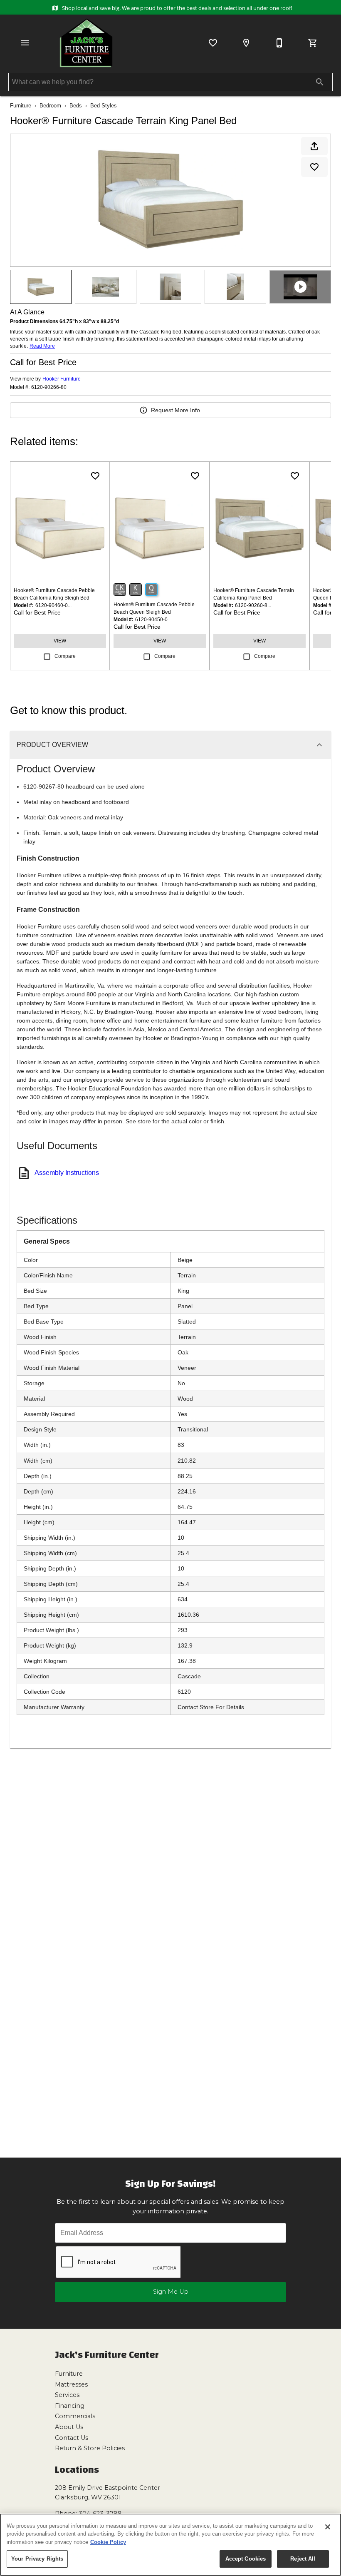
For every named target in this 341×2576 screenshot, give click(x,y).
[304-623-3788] (279, 43)
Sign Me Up (171, 2292)
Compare (65, 656)
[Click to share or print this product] (314, 146)
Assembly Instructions (67, 1173)
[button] (25, 43)
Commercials (75, 2416)
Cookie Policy (108, 2542)
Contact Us (72, 2438)
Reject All (303, 2559)
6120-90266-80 (49, 387)
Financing (70, 2406)
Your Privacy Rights (37, 2559)
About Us (69, 2427)
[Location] (246, 43)
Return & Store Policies (90, 2448)
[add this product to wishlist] (314, 167)
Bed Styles (104, 106)
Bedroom (50, 106)
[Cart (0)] (313, 43)
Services (67, 2395)
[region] (170, 2545)
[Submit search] (320, 82)
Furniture (21, 106)
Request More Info (175, 410)
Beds (76, 106)
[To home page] (86, 43)
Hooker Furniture (62, 379)
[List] (213, 43)
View (60, 641)
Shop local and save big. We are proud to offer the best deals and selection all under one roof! (176, 8)
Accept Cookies (246, 2559)
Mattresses (71, 2384)
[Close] (328, 2527)
